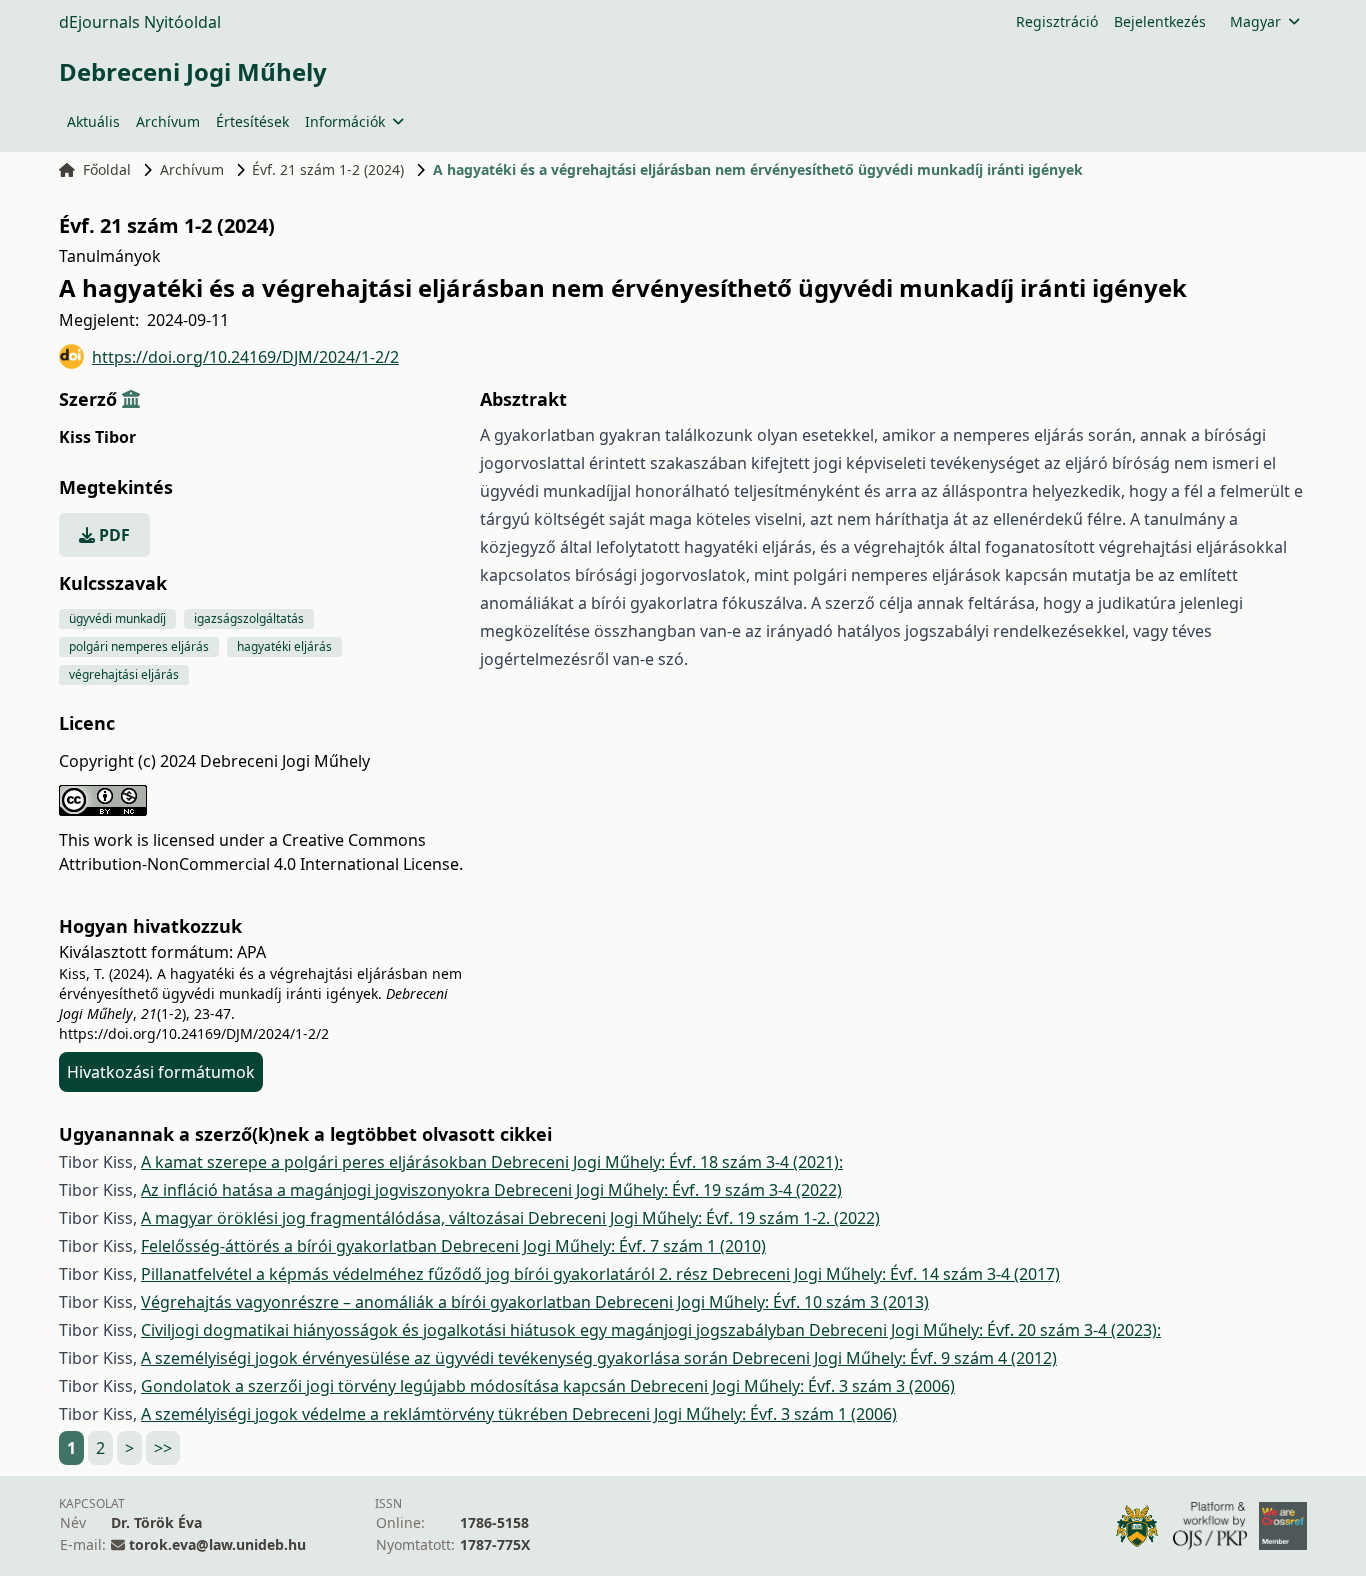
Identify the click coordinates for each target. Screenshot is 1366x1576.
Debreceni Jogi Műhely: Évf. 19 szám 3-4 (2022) (668, 1190)
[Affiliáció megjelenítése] (131, 399)
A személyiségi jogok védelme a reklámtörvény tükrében (356, 1414)
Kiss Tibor (97, 437)
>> (163, 1448)
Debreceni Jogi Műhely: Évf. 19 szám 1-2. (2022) (704, 1218)
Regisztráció (1057, 21)
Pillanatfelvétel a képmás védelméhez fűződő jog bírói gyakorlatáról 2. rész (426, 1274)
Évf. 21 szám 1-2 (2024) (328, 169)
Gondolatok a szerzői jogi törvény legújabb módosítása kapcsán (385, 1386)
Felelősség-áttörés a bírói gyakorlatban (291, 1246)
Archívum (168, 121)
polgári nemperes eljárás (139, 646)
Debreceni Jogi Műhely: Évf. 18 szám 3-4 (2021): (667, 1162)
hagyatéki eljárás (284, 646)
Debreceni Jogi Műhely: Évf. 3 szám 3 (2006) (792, 1386)
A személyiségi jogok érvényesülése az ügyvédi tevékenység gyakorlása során (436, 1358)
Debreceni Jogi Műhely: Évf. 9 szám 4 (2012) (894, 1358)
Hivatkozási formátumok (161, 1072)
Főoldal (107, 169)
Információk (345, 121)
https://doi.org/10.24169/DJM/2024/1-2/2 (245, 357)
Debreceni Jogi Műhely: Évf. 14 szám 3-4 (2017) (886, 1274)
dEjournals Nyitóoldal (140, 22)
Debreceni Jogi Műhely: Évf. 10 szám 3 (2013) (762, 1302)
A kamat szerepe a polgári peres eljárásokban (316, 1162)
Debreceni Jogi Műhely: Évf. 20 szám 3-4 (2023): (985, 1330)
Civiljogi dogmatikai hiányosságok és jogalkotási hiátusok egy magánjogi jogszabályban (475, 1330)
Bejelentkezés (1160, 21)
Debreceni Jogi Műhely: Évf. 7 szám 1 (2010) (603, 1246)
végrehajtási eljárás (124, 674)
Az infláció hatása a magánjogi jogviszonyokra (317, 1190)
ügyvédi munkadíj (117, 618)
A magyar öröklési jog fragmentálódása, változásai (334, 1218)
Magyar (1255, 21)
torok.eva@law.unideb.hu (217, 1544)
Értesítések (252, 121)
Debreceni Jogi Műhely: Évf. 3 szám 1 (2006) (734, 1414)
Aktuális (93, 121)
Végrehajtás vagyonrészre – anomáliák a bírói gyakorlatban (368, 1302)
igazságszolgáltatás (249, 618)
